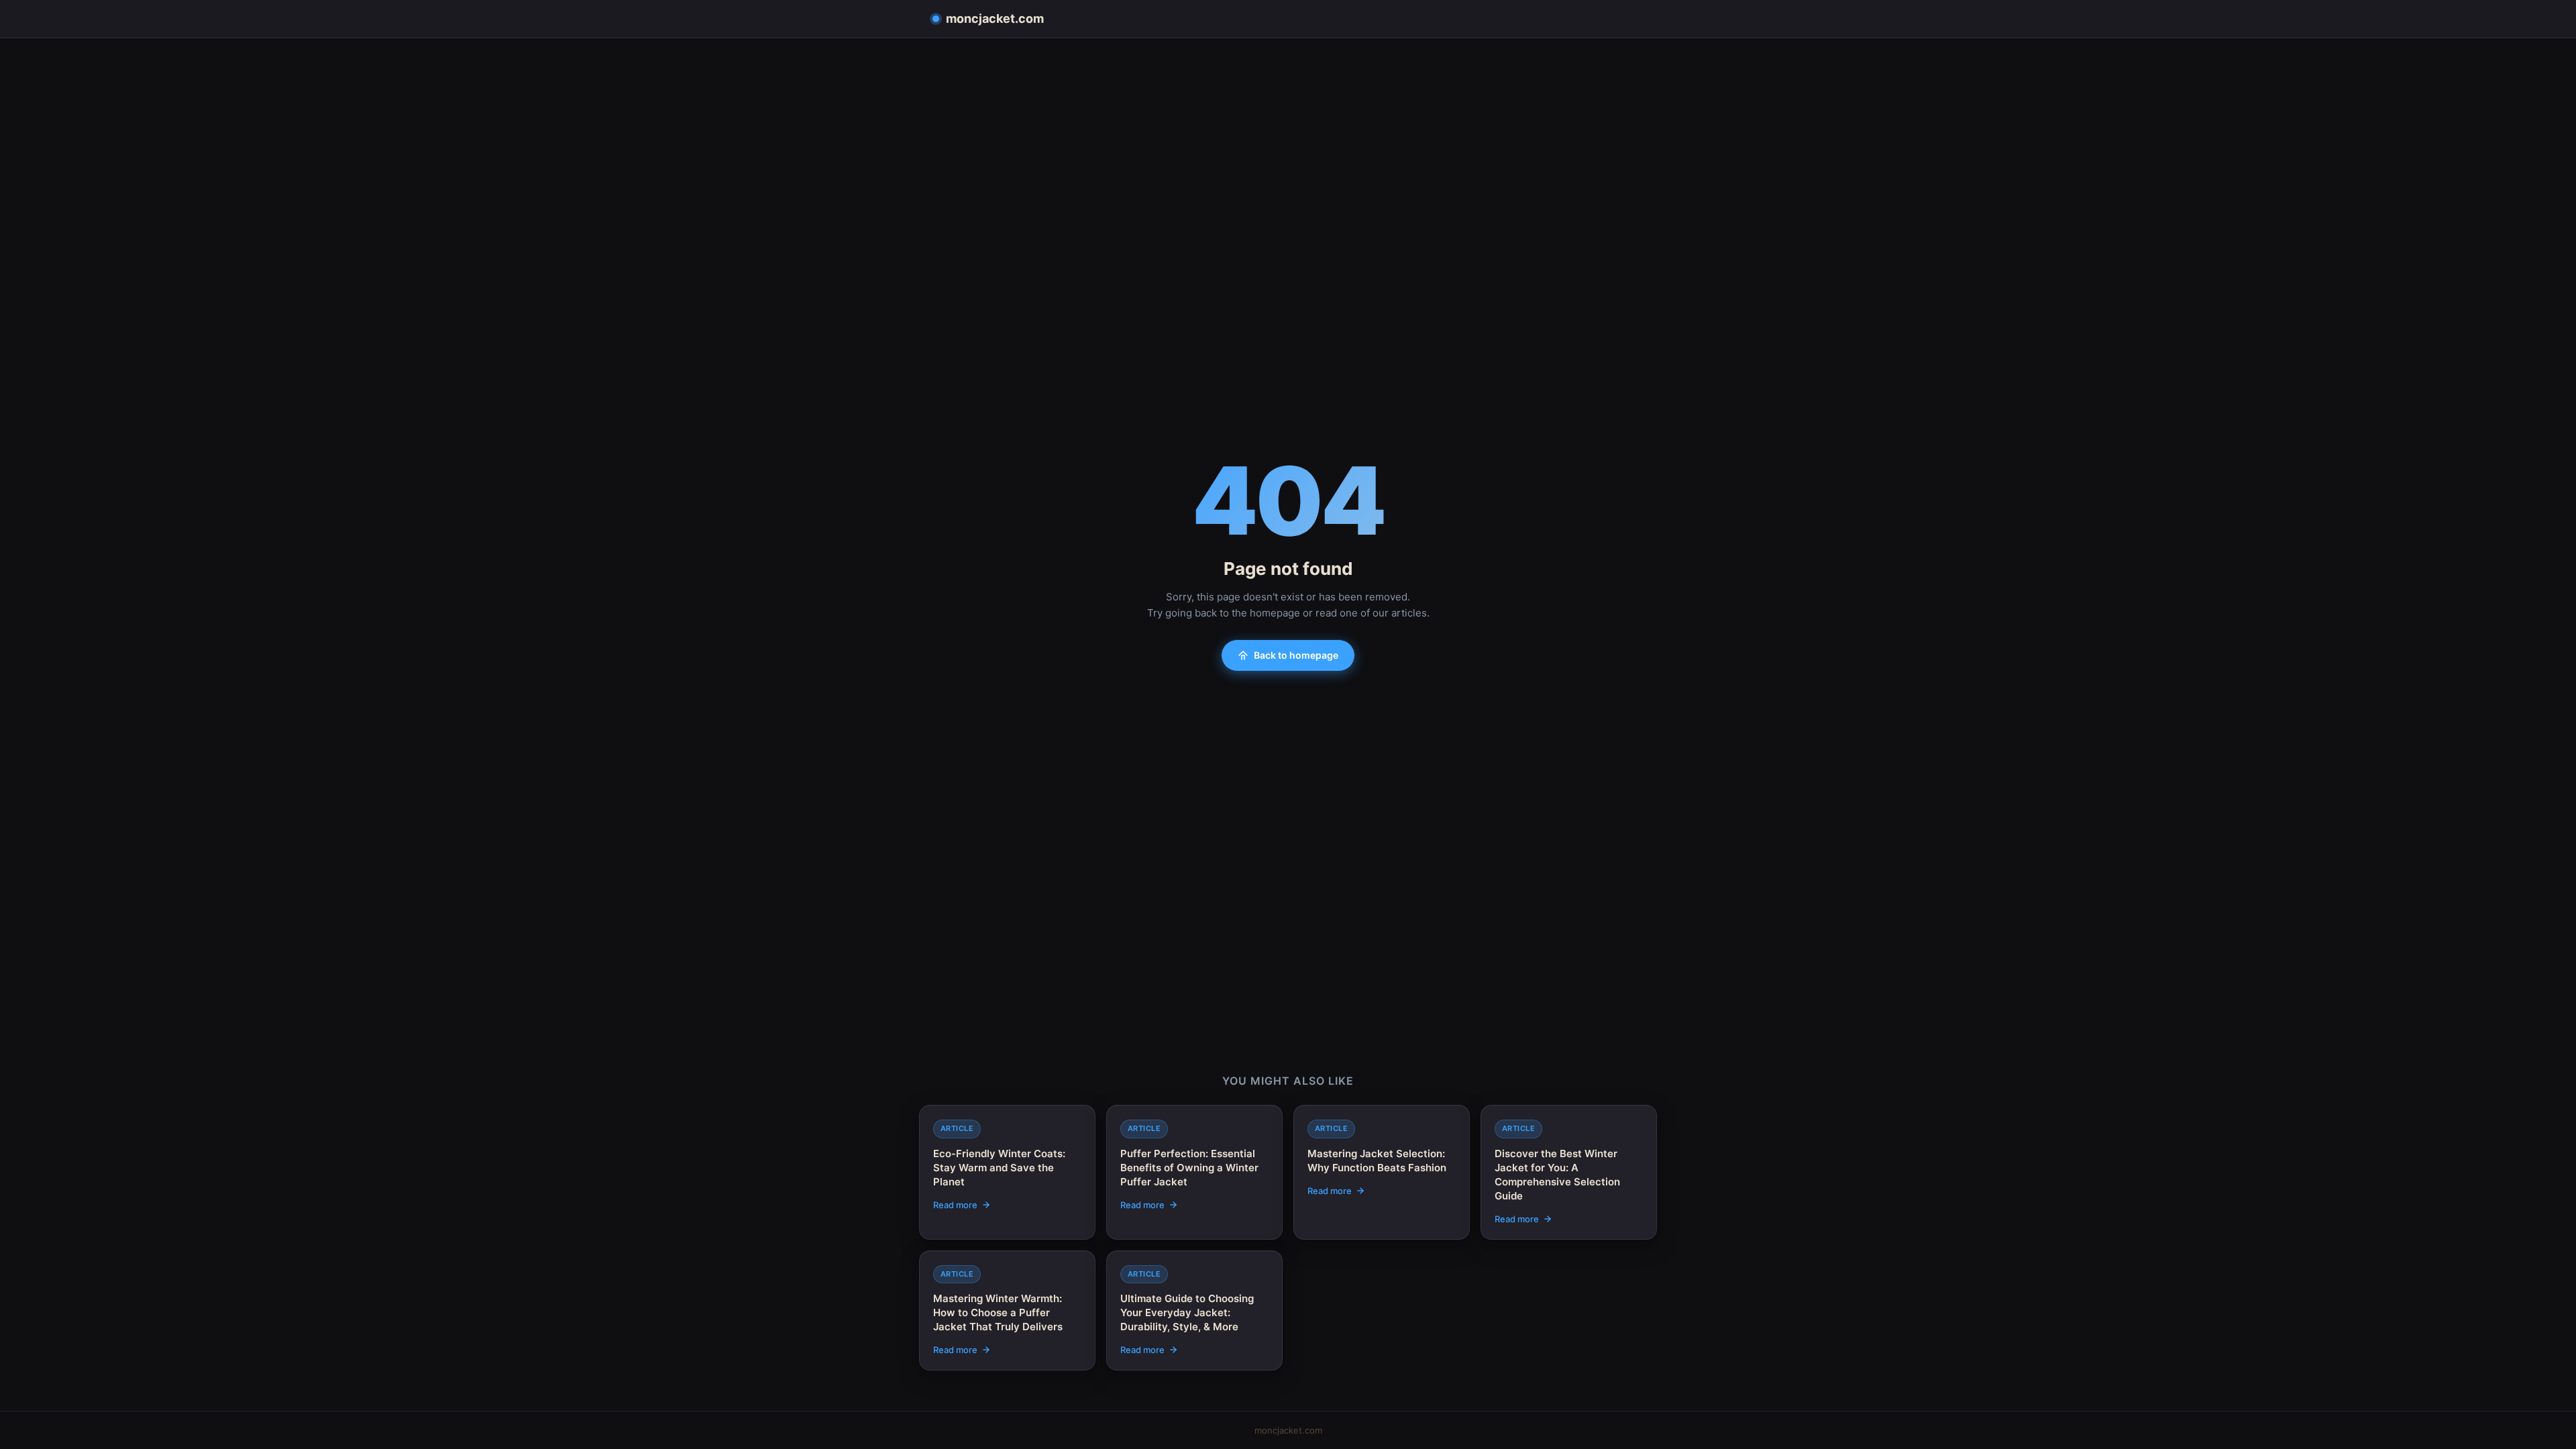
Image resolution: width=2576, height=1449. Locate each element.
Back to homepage (1296, 655)
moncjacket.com (995, 18)
